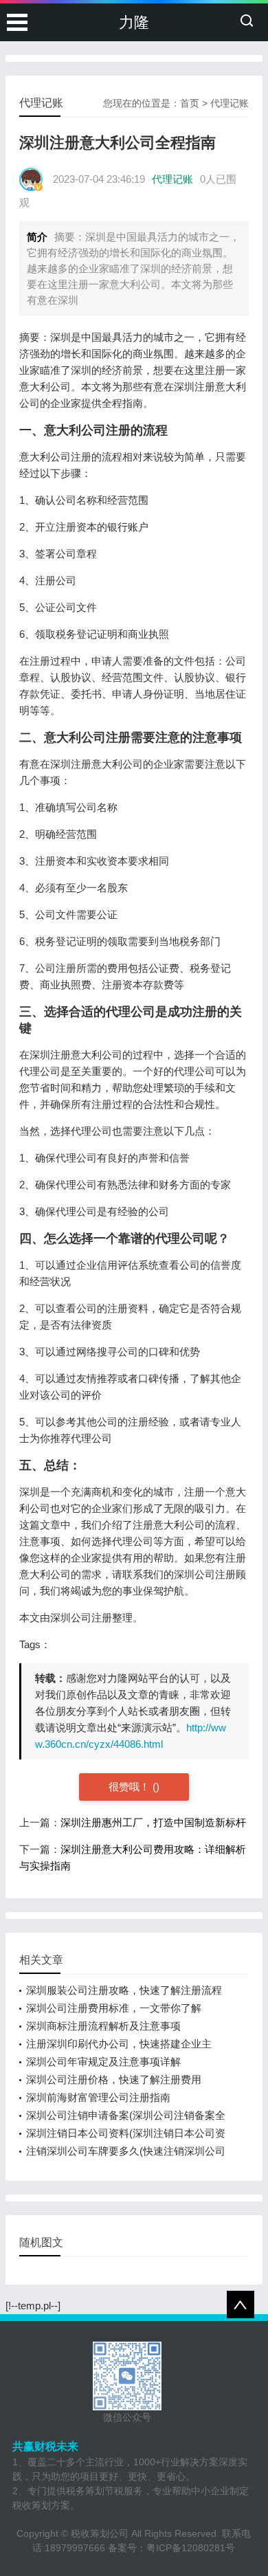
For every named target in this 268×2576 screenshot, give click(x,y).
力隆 (134, 22)
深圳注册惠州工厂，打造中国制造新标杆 (153, 1822)
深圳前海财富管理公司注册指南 (98, 2097)
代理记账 (230, 103)
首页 (190, 103)
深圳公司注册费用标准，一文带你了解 (114, 2008)
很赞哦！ (131, 1787)
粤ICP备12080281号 (191, 2548)
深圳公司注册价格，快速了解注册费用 (114, 2079)
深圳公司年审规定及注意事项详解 (103, 2062)
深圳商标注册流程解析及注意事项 (103, 2026)
